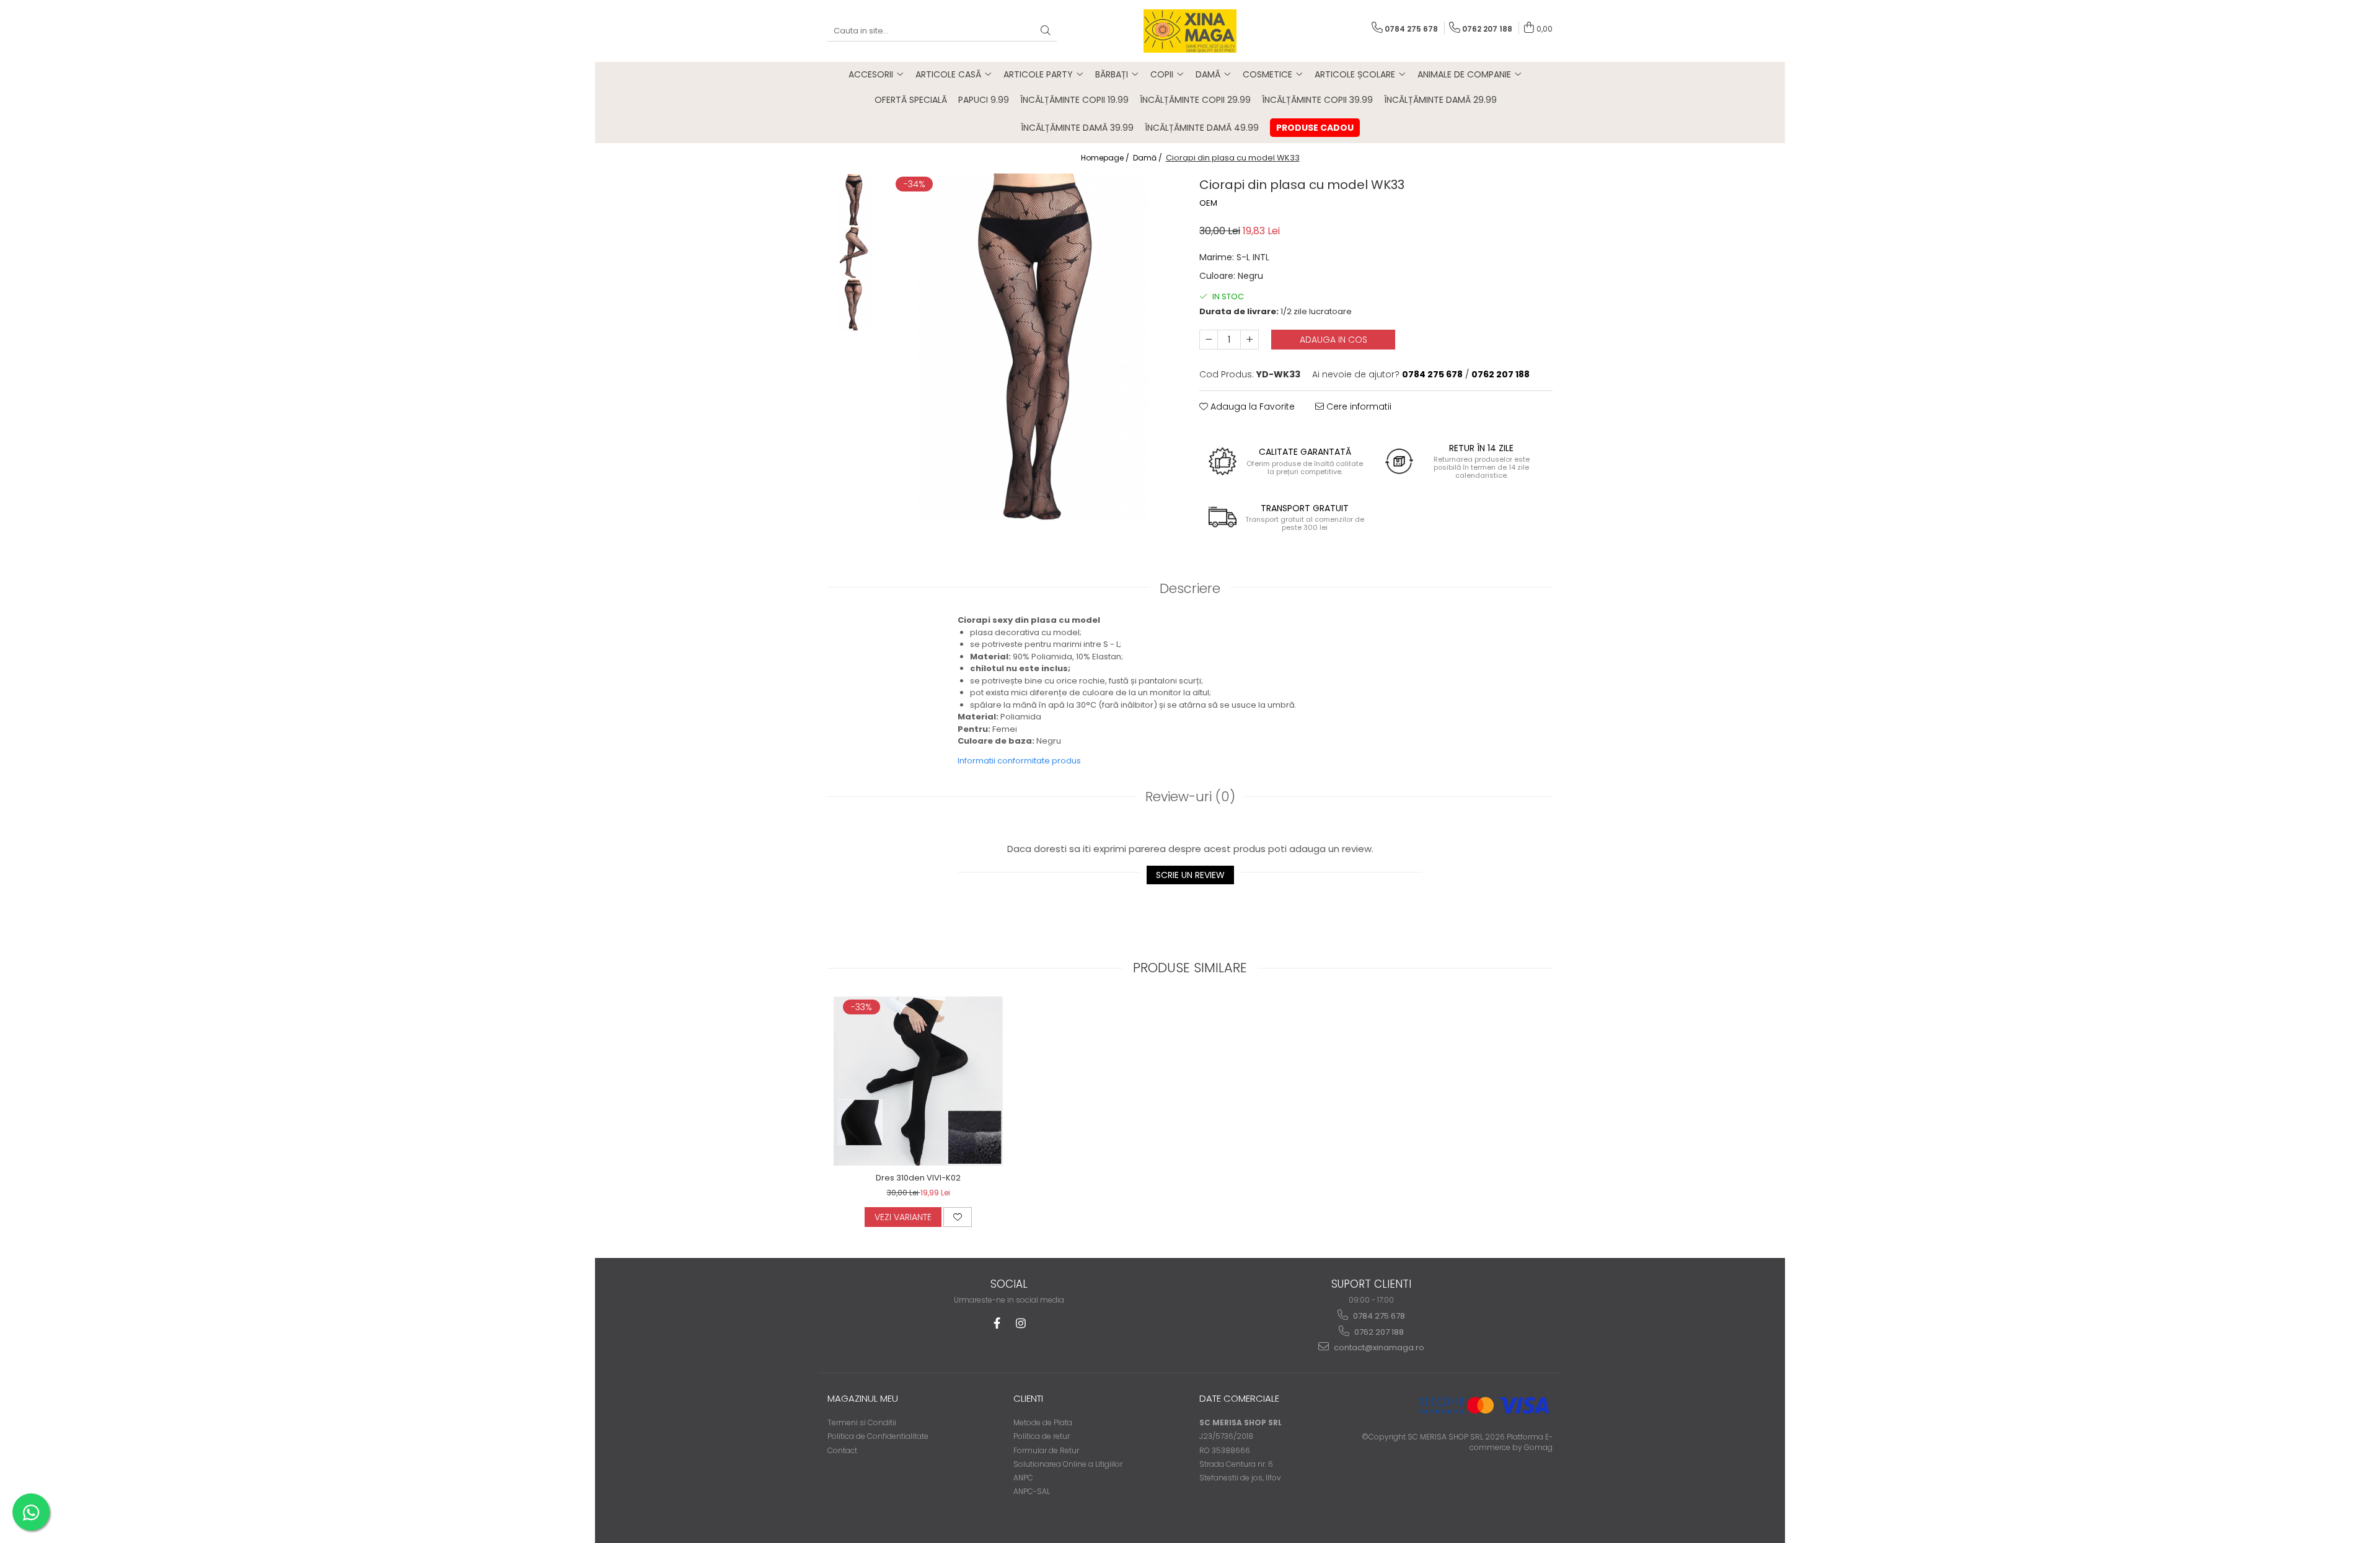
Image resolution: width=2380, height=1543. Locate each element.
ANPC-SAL (1032, 1491)
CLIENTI (1028, 1398)
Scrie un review (1190, 875)
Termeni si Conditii (862, 1422)
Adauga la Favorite (1251, 407)
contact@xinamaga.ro (1378, 1347)
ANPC (1023, 1478)
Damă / (1148, 158)
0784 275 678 (1378, 1316)
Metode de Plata (1043, 1422)
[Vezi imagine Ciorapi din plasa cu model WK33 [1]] (854, 253)
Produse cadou (1315, 128)
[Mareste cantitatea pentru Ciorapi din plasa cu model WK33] (1249, 340)
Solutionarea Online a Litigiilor (1068, 1464)
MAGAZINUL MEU (863, 1398)
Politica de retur (1042, 1436)
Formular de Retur (1046, 1450)
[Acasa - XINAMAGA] (1190, 31)
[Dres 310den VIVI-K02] (918, 1081)
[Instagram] (1020, 1323)
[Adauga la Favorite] (958, 1217)
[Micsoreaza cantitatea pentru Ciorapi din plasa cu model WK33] (1209, 340)
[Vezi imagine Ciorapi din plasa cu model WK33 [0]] (854, 200)
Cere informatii (1358, 407)
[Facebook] (997, 1323)
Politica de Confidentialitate (878, 1436)
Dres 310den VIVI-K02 (918, 1178)
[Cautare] (1046, 31)
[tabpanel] (1034, 347)
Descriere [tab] (1190, 588)
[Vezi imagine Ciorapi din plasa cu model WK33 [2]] (854, 305)
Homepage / (1106, 158)
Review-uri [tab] (1190, 797)
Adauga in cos (1333, 340)
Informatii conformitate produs (1019, 761)
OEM (1208, 203)
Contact (842, 1450)
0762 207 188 (1378, 1332)
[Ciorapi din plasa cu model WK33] (1034, 347)
